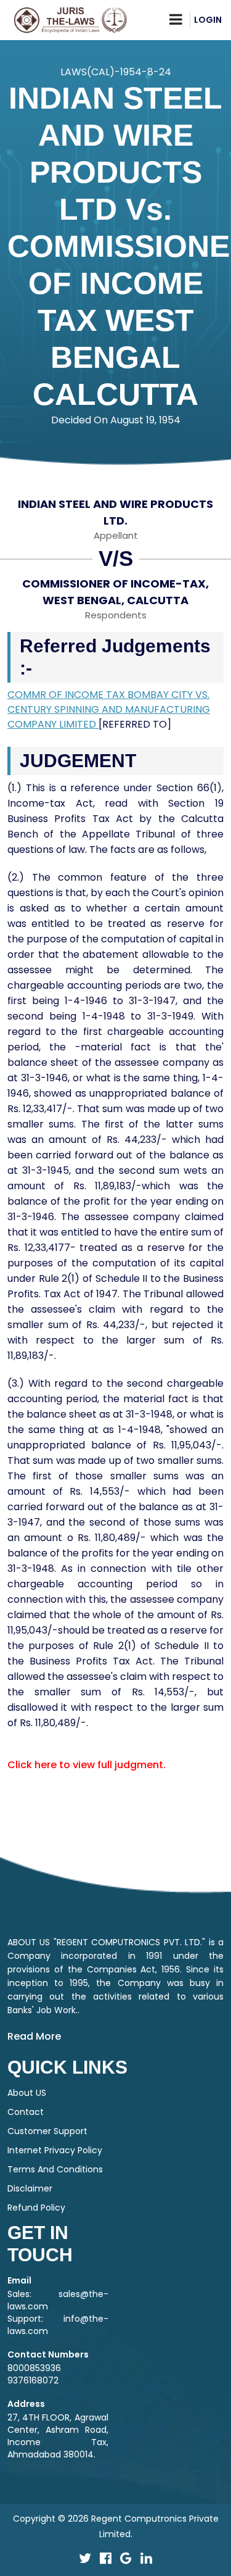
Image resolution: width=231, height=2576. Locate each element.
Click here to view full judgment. (87, 1765)
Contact (26, 2112)
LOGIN (208, 20)
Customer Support (47, 2131)
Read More (34, 2036)
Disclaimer (30, 2188)
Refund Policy (36, 2208)
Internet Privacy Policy (55, 2150)
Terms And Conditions (55, 2169)
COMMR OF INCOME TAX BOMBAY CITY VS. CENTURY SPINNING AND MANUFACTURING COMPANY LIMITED (109, 709)
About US (27, 2093)
